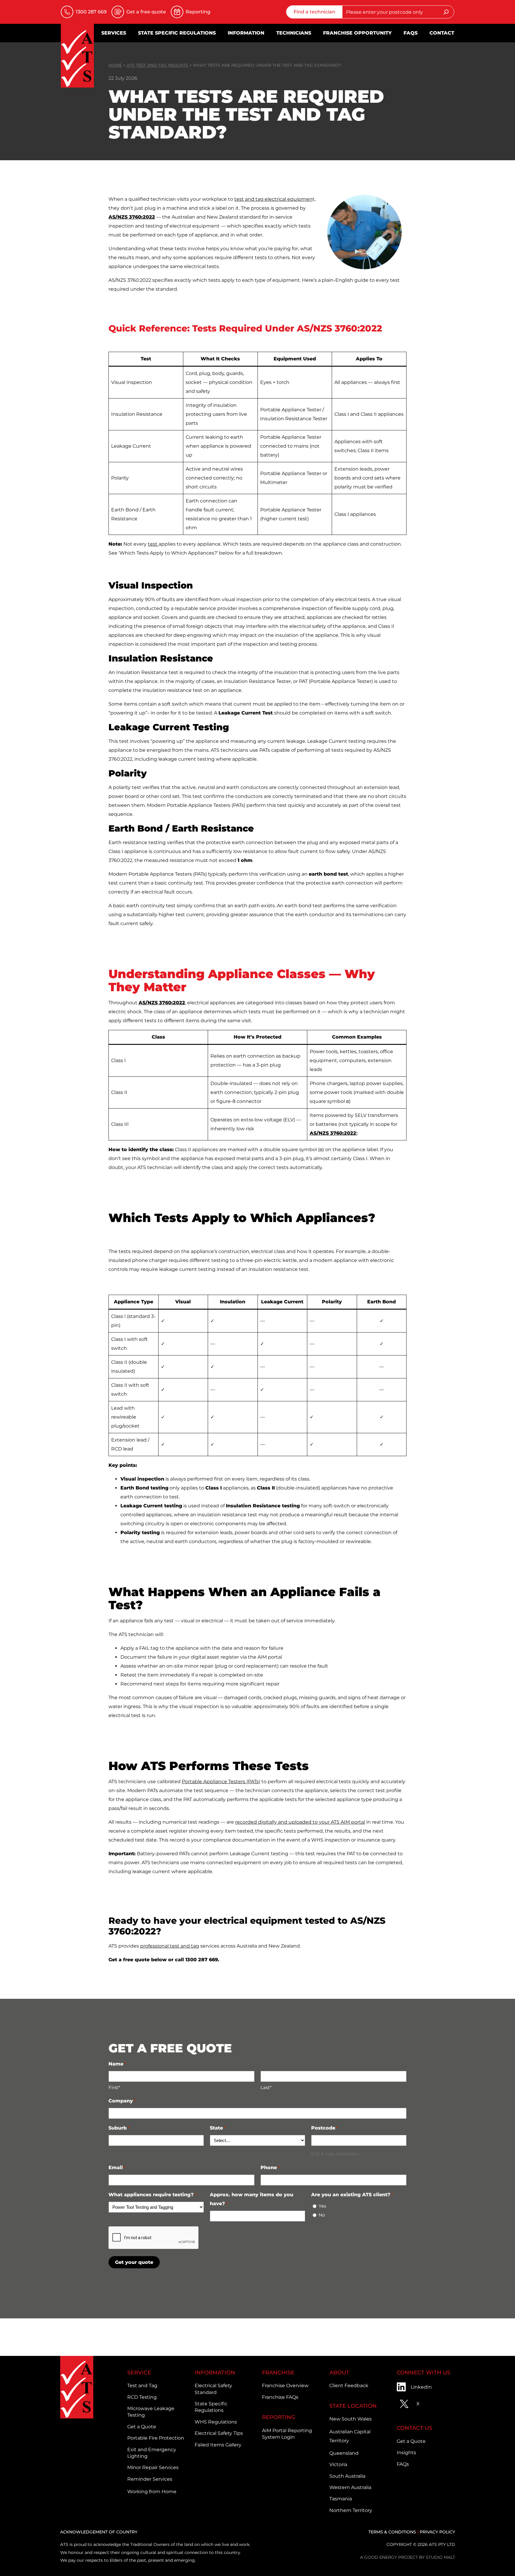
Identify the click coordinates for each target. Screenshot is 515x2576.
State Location (353, 2406)
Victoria (338, 2464)
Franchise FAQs (280, 2397)
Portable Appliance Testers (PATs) (221, 1782)
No (322, 2215)
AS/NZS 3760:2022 (132, 217)
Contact (442, 33)
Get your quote (134, 2262)
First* (114, 2087)
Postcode (325, 2128)
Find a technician (314, 12)
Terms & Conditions (392, 2532)
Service (139, 2373)
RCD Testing (142, 2397)
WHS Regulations (216, 2422)
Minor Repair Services (153, 2467)
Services (114, 33)
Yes (322, 2206)
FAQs (411, 33)
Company (122, 2101)
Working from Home (152, 2492)
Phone (270, 2168)
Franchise (278, 2373)
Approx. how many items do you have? (252, 2199)
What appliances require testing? (152, 2195)
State (218, 2128)
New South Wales (350, 2419)
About (339, 2373)
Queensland (344, 2453)
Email (117, 2168)
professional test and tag (170, 1946)
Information (246, 33)
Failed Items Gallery (218, 2445)
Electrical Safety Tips (219, 2433)
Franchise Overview (285, 2386)
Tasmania (341, 2499)
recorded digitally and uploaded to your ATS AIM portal (300, 1822)
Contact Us (414, 2428)
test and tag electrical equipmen (273, 199)
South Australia (347, 2476)
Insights (406, 2453)
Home (115, 65)
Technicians (294, 33)
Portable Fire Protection (156, 2438)
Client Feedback (349, 2386)
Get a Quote (142, 2427)
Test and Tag (142, 2386)
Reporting (279, 2417)
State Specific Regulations (177, 33)
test (153, 544)
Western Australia (350, 2487)
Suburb (119, 2128)
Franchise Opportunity (357, 33)
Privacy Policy (437, 2532)
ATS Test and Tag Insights (157, 65)
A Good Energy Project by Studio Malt (408, 2557)
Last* (266, 2087)
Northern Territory (351, 2510)
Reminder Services (150, 2479)
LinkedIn (421, 2387)
